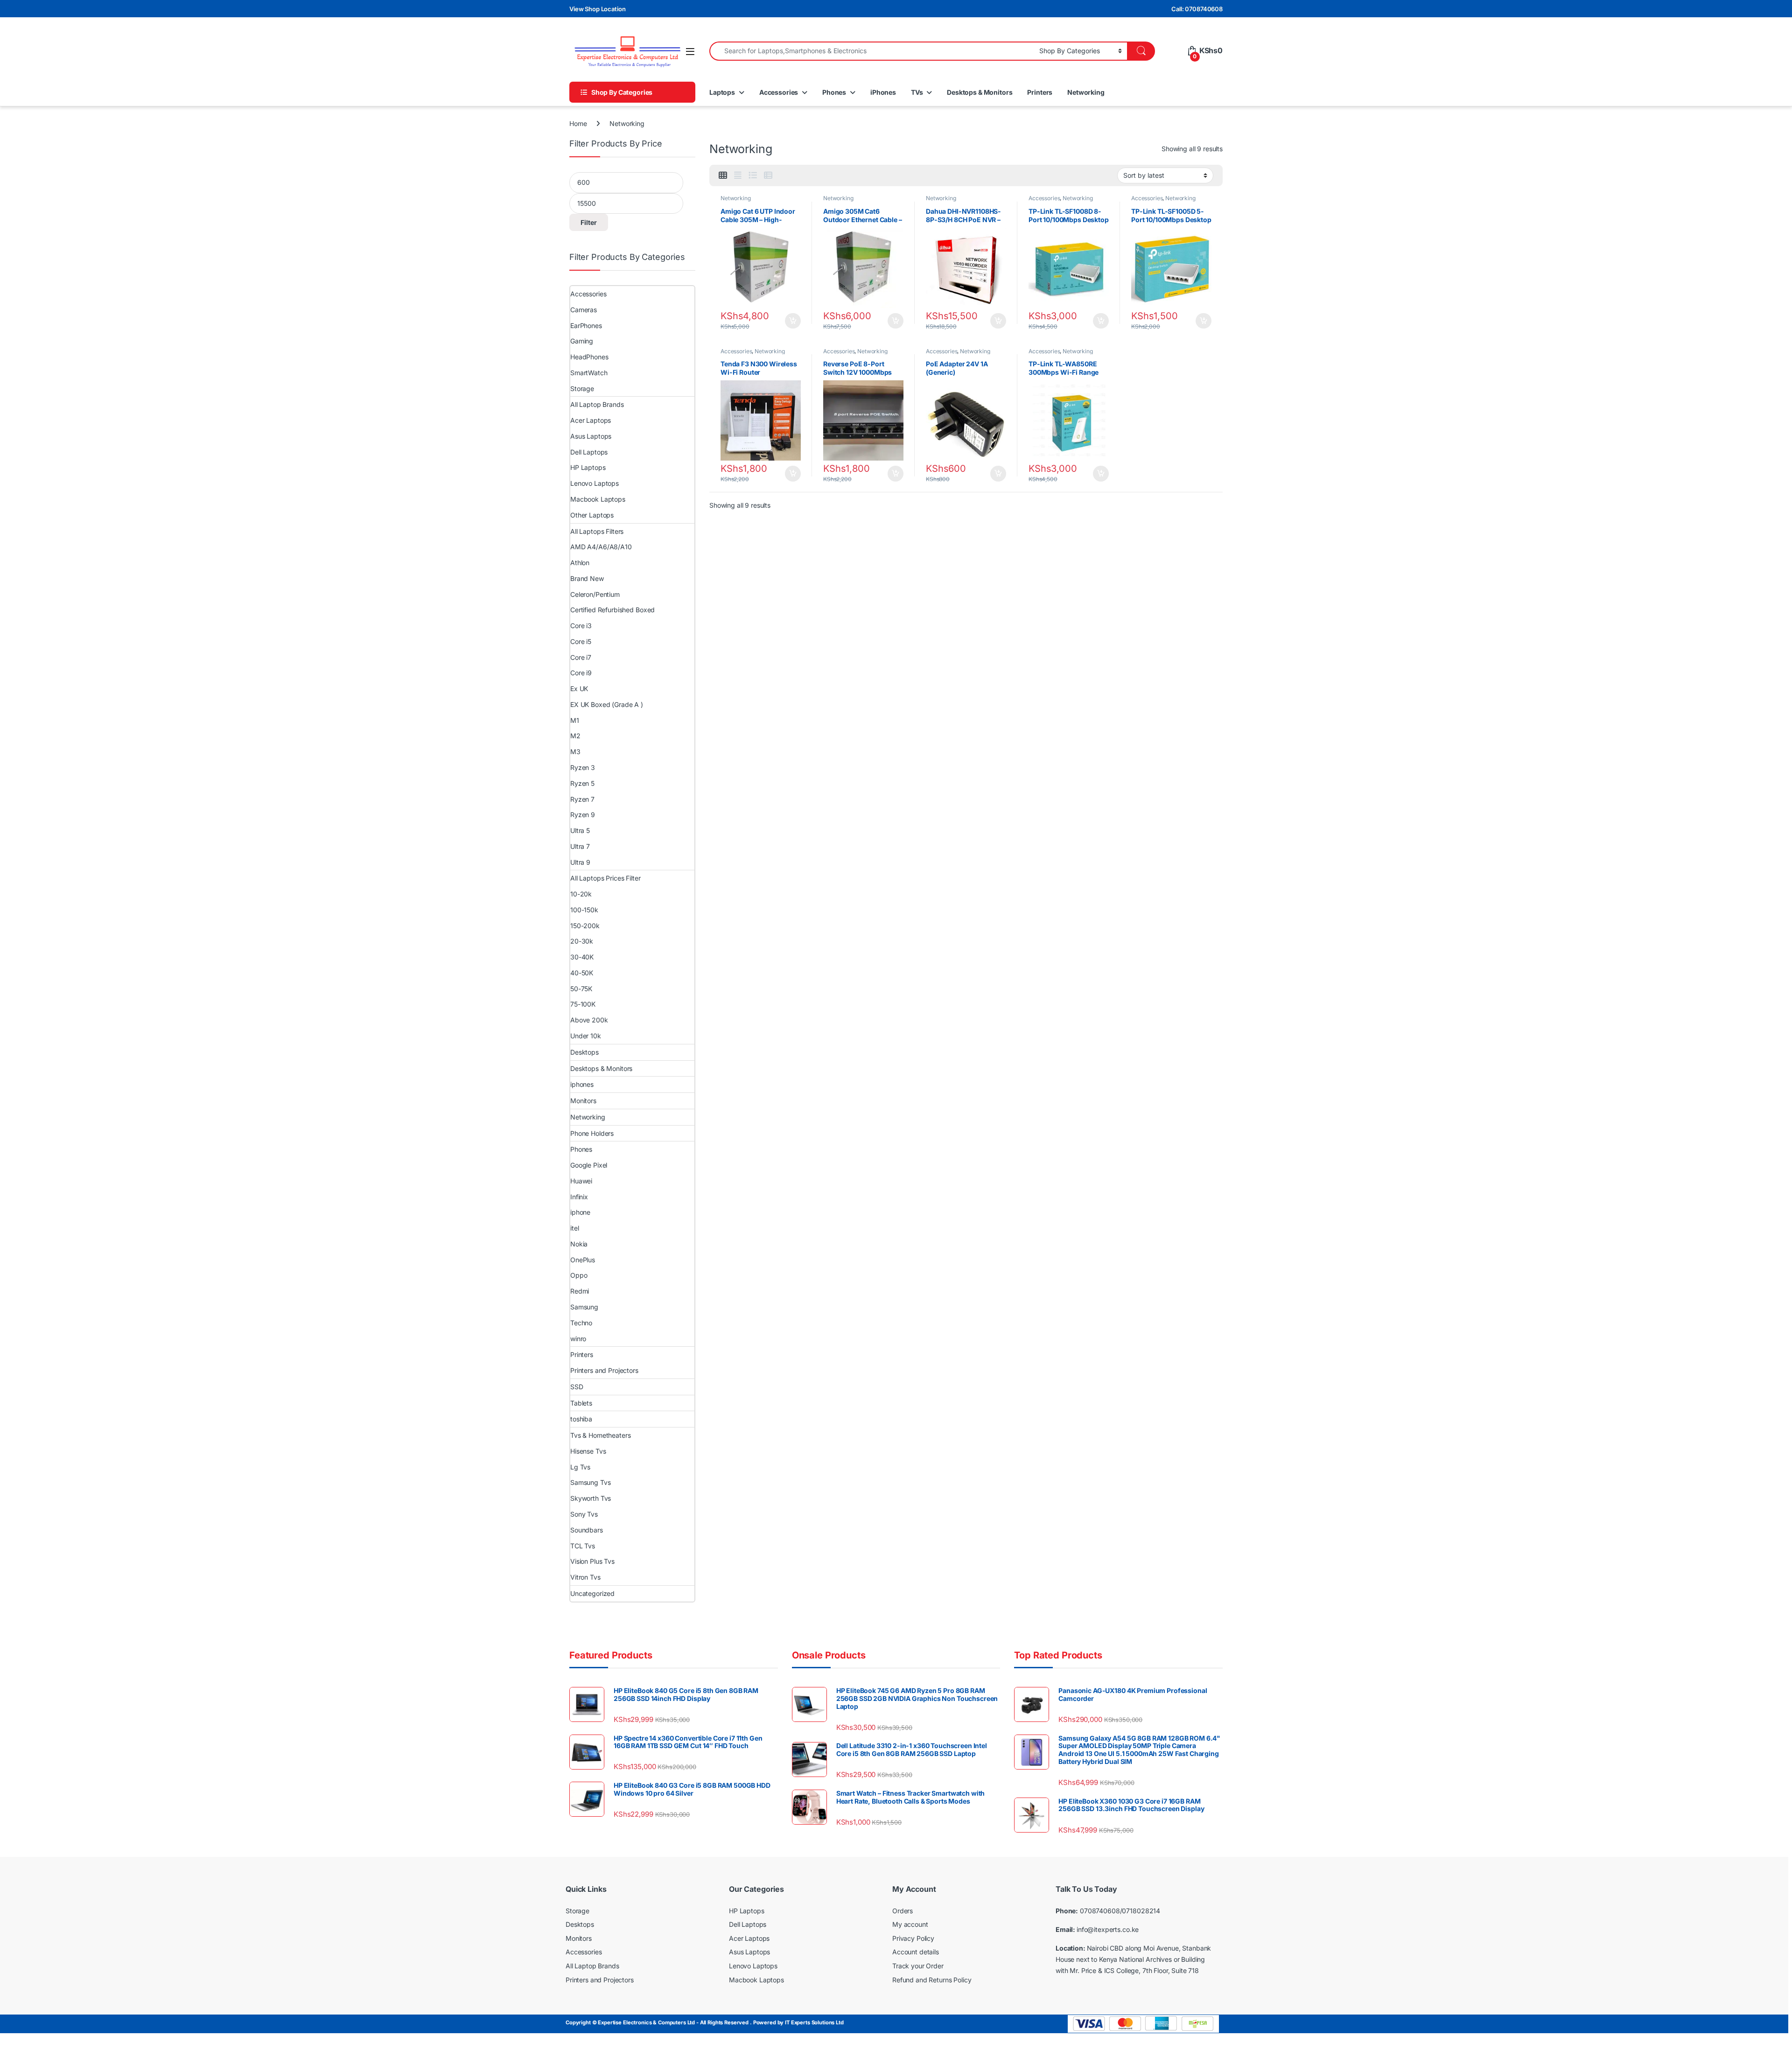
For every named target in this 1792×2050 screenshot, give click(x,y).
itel (574, 1228)
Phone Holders (592, 1133)
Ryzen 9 (583, 815)
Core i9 (581, 673)
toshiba (581, 1419)
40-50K (582, 973)
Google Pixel (589, 1165)
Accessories (779, 92)
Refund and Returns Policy (932, 1979)
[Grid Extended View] (738, 175)
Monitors (583, 1101)
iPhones (883, 92)
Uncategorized (592, 1593)
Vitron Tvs (585, 1577)
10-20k (581, 894)
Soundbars (587, 1530)
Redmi (580, 1291)
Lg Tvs (580, 1467)
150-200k (585, 926)
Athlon (580, 563)
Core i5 (581, 641)
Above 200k (589, 1020)
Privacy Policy (913, 1938)
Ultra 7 (580, 846)
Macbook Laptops (598, 499)
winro (578, 1339)
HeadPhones (589, 357)
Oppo (579, 1275)
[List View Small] (768, 175)
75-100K (583, 1004)
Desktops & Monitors (980, 92)
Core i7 (581, 657)
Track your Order (918, 1966)
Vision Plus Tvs (592, 1561)
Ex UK (579, 689)
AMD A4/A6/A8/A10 (601, 547)
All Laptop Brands (597, 404)
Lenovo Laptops (595, 483)
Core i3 (581, 626)
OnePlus (583, 1260)
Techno (581, 1323)
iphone (580, 1212)
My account (910, 1924)
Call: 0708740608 (1197, 9)
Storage (582, 388)
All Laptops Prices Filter (605, 878)
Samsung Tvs (590, 1482)
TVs (917, 92)
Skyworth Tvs (591, 1498)
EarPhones (586, 325)
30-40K (582, 957)
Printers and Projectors (604, 1370)
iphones (582, 1084)
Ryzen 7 (582, 799)
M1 (575, 720)
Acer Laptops (591, 420)
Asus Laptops (591, 436)
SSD (577, 1387)
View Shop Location (597, 9)
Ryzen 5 (582, 783)
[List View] (753, 175)
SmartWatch (589, 373)
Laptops (722, 92)
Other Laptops (592, 515)
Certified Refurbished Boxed (612, 610)
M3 (575, 752)
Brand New (587, 578)
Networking (1086, 92)
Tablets (581, 1403)
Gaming (582, 341)
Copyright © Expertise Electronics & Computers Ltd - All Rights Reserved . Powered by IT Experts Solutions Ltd (705, 2022)
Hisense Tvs (588, 1451)
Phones (834, 92)
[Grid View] (723, 175)
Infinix (579, 1197)
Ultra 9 (580, 862)
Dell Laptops (589, 452)
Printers (1040, 92)
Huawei (581, 1181)
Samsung (584, 1307)
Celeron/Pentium (595, 594)
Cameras (584, 310)
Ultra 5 (580, 830)
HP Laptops (588, 467)
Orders (903, 1911)
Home (578, 123)
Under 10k (586, 1036)
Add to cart (793, 321)
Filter (589, 222)
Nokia (579, 1244)
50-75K (581, 989)
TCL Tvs (583, 1546)
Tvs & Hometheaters (600, 1435)
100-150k (584, 910)
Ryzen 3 (583, 767)
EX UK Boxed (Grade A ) (607, 704)
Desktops (584, 1052)
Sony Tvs (584, 1514)
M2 (575, 736)
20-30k (582, 941)
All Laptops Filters (597, 531)
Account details (916, 1952)
